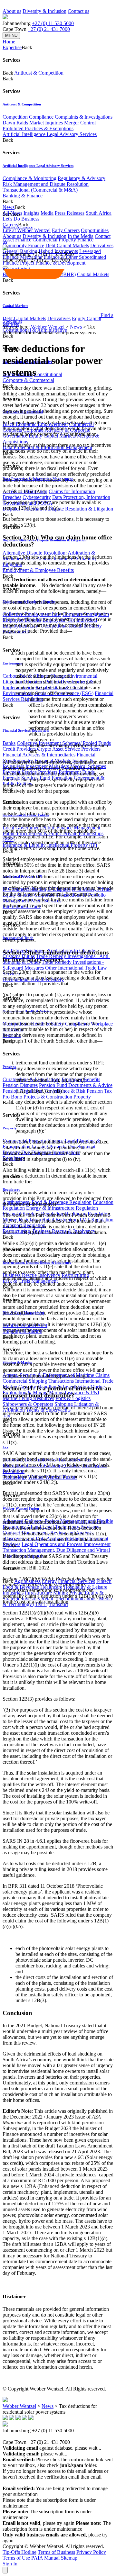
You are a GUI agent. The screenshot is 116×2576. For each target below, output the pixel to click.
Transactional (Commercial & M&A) (40, 190)
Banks (9, 743)
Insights (31, 213)
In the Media (81, 236)
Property (82, 1097)
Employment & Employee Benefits (38, 570)
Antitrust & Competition (39, 73)
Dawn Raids (15, 123)
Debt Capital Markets (67, 245)
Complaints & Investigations (84, 117)
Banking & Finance (23, 196)
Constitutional (48, 374)
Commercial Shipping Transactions (38, 1381)
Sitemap (69, 2558)
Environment (13, 663)
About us (12, 11)
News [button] (9, 207)
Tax (5, 1447)
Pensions (9, 1067)
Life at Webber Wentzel (27, 230)
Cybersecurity (37, 497)
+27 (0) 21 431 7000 (49, 29)
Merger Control (80, 123)
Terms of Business (56, 2552)
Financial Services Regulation (26, 730)
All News (12, 213)
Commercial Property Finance (63, 240)
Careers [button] (10, 225)
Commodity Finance (23, 245)
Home (9, 42)
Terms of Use (16, 2558)
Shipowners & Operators (28, 1404)
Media (47, 213)
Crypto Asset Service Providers (69, 749)
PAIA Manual (45, 2558)
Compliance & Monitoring (29, 178)
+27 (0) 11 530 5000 (53, 23)
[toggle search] (5, 267)
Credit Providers (19, 749)
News (76, 327)
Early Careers (66, 230)
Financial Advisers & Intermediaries (39, 755)
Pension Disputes (20, 1085)
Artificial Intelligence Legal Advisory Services (50, 134)
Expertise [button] (12, 47)
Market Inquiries (46, 123)
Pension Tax (99, 1091)
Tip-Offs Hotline (19, 2552)
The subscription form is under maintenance (57, 2526)
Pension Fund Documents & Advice (76, 1085)
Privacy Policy (91, 2552)
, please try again (39, 2523)
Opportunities (95, 230)
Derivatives (102, 245)
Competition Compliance (28, 117)
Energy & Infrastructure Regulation (62, 1208)
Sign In (10, 2564)
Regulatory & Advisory (82, 178)
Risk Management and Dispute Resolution (46, 184)
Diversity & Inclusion (44, 11)
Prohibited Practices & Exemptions (38, 128)
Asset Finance (17, 240)
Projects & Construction (48, 1097)
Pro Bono (12, 1097)
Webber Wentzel (48, 327)
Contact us (78, 11)
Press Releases (70, 213)
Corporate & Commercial (28, 380)
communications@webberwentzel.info (44, 2483)
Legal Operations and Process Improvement (66, 1544)
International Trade (94, 1381)
